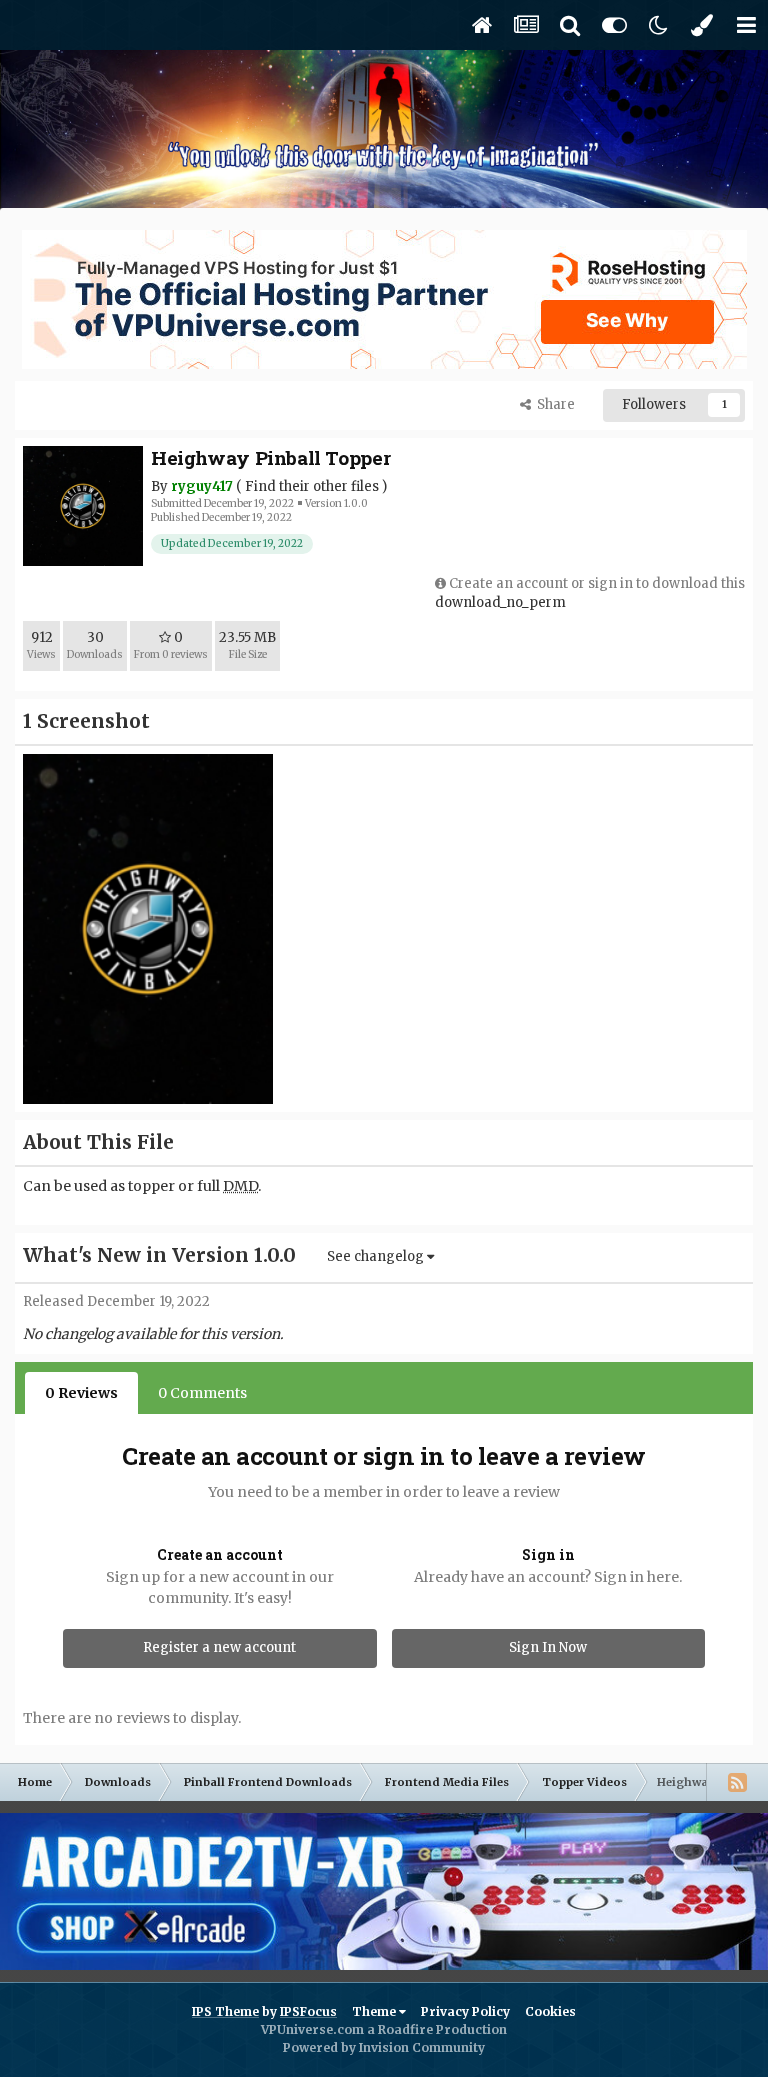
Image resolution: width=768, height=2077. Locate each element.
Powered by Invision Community (384, 2047)
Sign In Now (548, 1647)
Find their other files (312, 486)
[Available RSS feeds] (737, 1782)
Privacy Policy (465, 2011)
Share (553, 404)
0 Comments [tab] (202, 1393)
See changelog (377, 1256)
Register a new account (219, 1647)
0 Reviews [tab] (81, 1393)
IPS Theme (225, 2011)
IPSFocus (308, 2011)
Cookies (550, 2011)
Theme (375, 2011)
